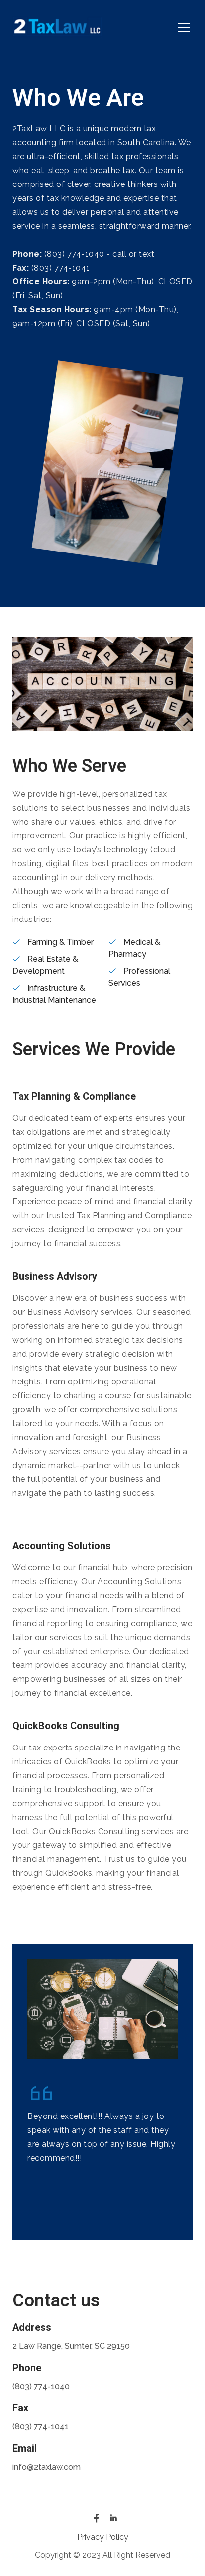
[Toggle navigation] (184, 27)
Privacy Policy (103, 2537)
